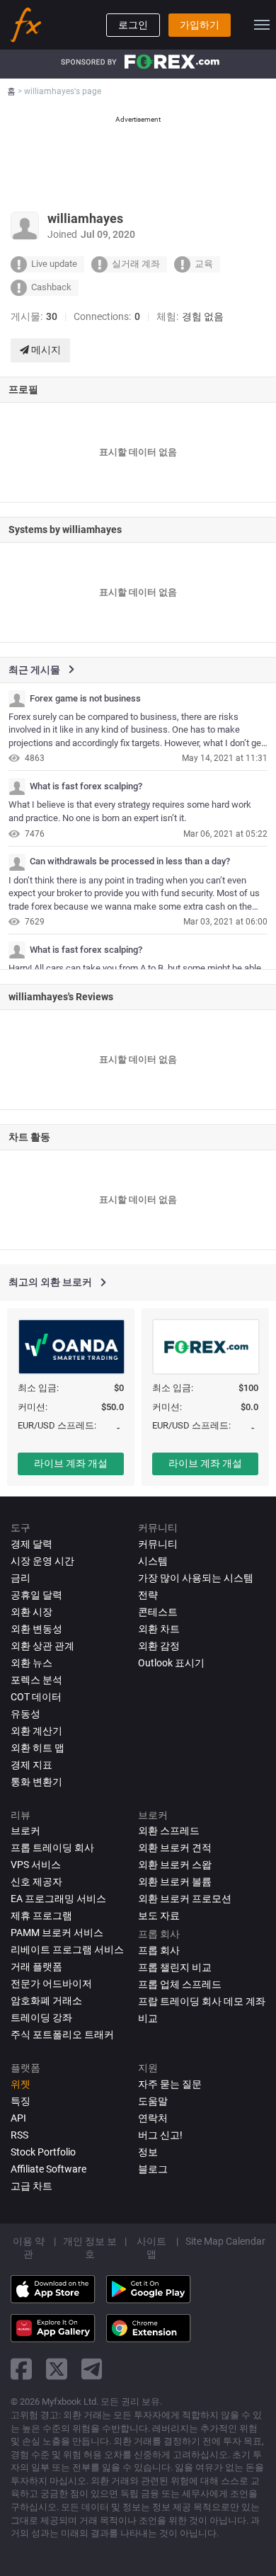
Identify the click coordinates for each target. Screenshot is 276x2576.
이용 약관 (29, 2248)
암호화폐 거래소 (46, 2000)
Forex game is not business (85, 699)
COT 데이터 (36, 1697)
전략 (148, 1595)
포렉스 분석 (36, 1680)
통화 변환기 (36, 1782)
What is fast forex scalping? (86, 786)
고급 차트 (31, 2186)
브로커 (25, 1831)
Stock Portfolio (43, 2152)
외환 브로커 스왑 (175, 1865)
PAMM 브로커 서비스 (57, 1933)
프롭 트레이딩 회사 (52, 1848)
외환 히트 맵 (38, 1748)
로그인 (133, 25)
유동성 (25, 1714)
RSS (19, 2135)
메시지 (45, 350)
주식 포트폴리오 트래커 (62, 2034)
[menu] (262, 25)
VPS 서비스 (36, 1865)
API (18, 2118)
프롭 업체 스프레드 (180, 1984)
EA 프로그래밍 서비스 (58, 1899)
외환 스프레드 (169, 1831)
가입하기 (200, 25)
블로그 (153, 2169)
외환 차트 (159, 1629)
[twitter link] (57, 2369)
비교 (148, 2018)
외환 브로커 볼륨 (175, 1882)
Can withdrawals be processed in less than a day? (130, 861)
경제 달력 (31, 1544)
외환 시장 (31, 1612)
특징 (21, 2101)
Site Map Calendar (225, 2241)
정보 (148, 2152)
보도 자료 (159, 1916)
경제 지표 (31, 1765)
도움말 (153, 2101)
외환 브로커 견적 (175, 1848)
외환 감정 (159, 1646)
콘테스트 (158, 1612)
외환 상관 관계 (42, 1646)
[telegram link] (92, 2369)
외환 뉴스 (31, 1663)
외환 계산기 (36, 1731)
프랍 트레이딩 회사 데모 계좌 (202, 2001)
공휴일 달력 (36, 1595)
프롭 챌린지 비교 (175, 1967)
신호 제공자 (36, 1882)
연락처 (153, 2118)
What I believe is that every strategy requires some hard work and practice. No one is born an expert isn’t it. (130, 811)
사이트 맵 (151, 2248)
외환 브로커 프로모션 (185, 1899)
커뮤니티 (158, 1544)
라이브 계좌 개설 (71, 1463)
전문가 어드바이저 (51, 1983)
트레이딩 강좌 (41, 2017)
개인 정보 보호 (90, 2248)
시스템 (153, 1561)
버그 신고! (160, 2135)
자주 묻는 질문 (170, 2084)
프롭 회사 (159, 1950)
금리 (21, 1578)
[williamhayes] (17, 699)
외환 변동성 (36, 1629)
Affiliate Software (48, 2169)
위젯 (21, 2084)
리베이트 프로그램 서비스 (67, 1950)
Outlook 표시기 (171, 1663)
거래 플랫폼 (36, 1967)
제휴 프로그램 (41, 1916)
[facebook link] (21, 2369)
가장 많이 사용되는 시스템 (196, 1578)
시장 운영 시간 (42, 1561)
